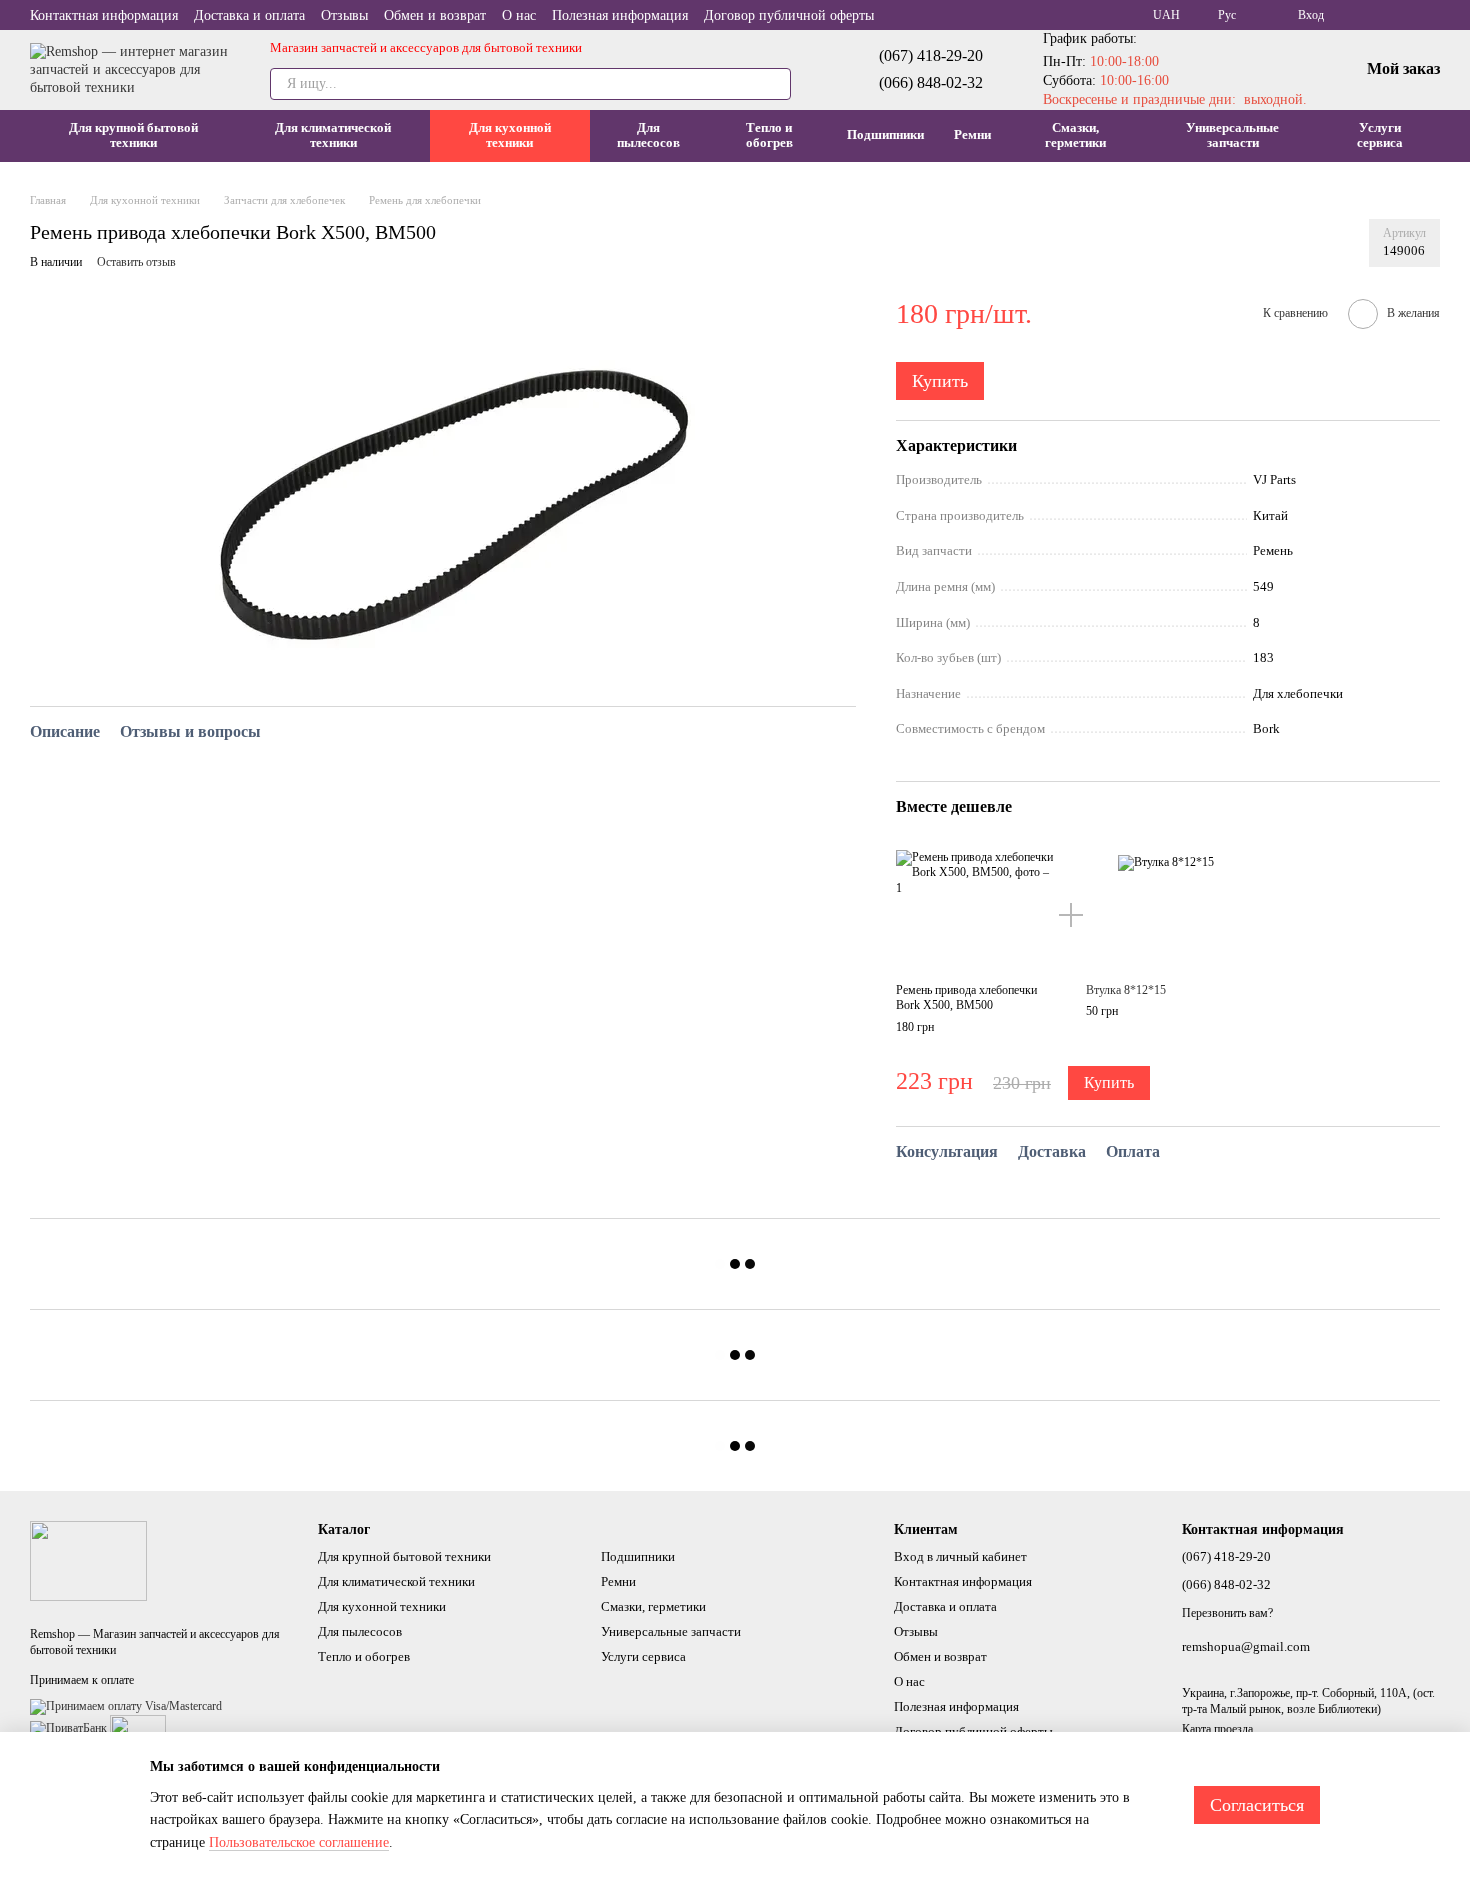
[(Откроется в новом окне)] (138, 1728)
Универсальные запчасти (1232, 135)
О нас (519, 15)
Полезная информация (620, 15)
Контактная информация (104, 15)
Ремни (972, 134)
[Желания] (1394, 15)
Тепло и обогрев (769, 135)
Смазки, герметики (1075, 135)
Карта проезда (1217, 1729)
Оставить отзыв (136, 262)
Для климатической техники (333, 135)
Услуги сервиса (1380, 135)
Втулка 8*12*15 (1126, 990)
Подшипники (885, 134)
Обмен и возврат (435, 15)
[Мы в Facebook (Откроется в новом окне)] (1432, 15)
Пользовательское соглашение (299, 1842)
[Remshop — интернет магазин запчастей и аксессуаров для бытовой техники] (88, 1560)
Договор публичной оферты (789, 15)
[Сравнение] (1354, 15)
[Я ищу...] (775, 84)
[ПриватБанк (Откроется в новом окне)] (68, 1728)
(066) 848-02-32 (931, 82)
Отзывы (344, 15)
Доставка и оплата (249, 15)
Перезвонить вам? (1227, 1613)
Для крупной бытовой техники (133, 135)
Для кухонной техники (510, 135)
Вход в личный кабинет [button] (960, 1556)
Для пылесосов (648, 135)
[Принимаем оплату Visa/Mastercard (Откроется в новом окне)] (126, 1706)
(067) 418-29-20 (931, 55)
